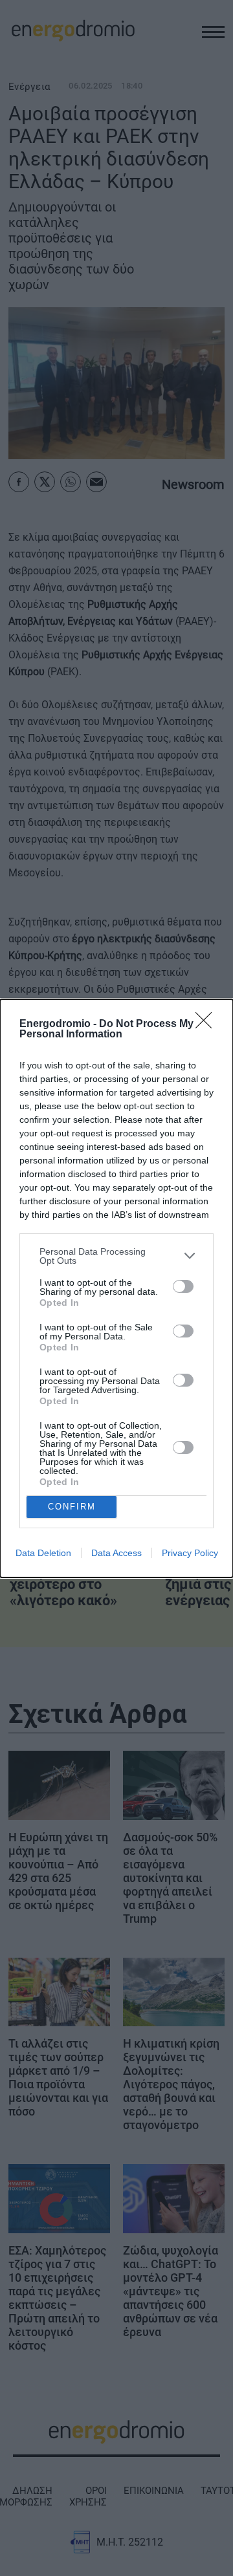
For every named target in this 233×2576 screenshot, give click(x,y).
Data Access (116, 1553)
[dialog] (116, 1288)
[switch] (183, 1286)
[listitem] (116, 1256)
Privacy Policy (190, 1553)
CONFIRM (72, 1507)
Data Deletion (43, 1553)
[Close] (208, 1024)
